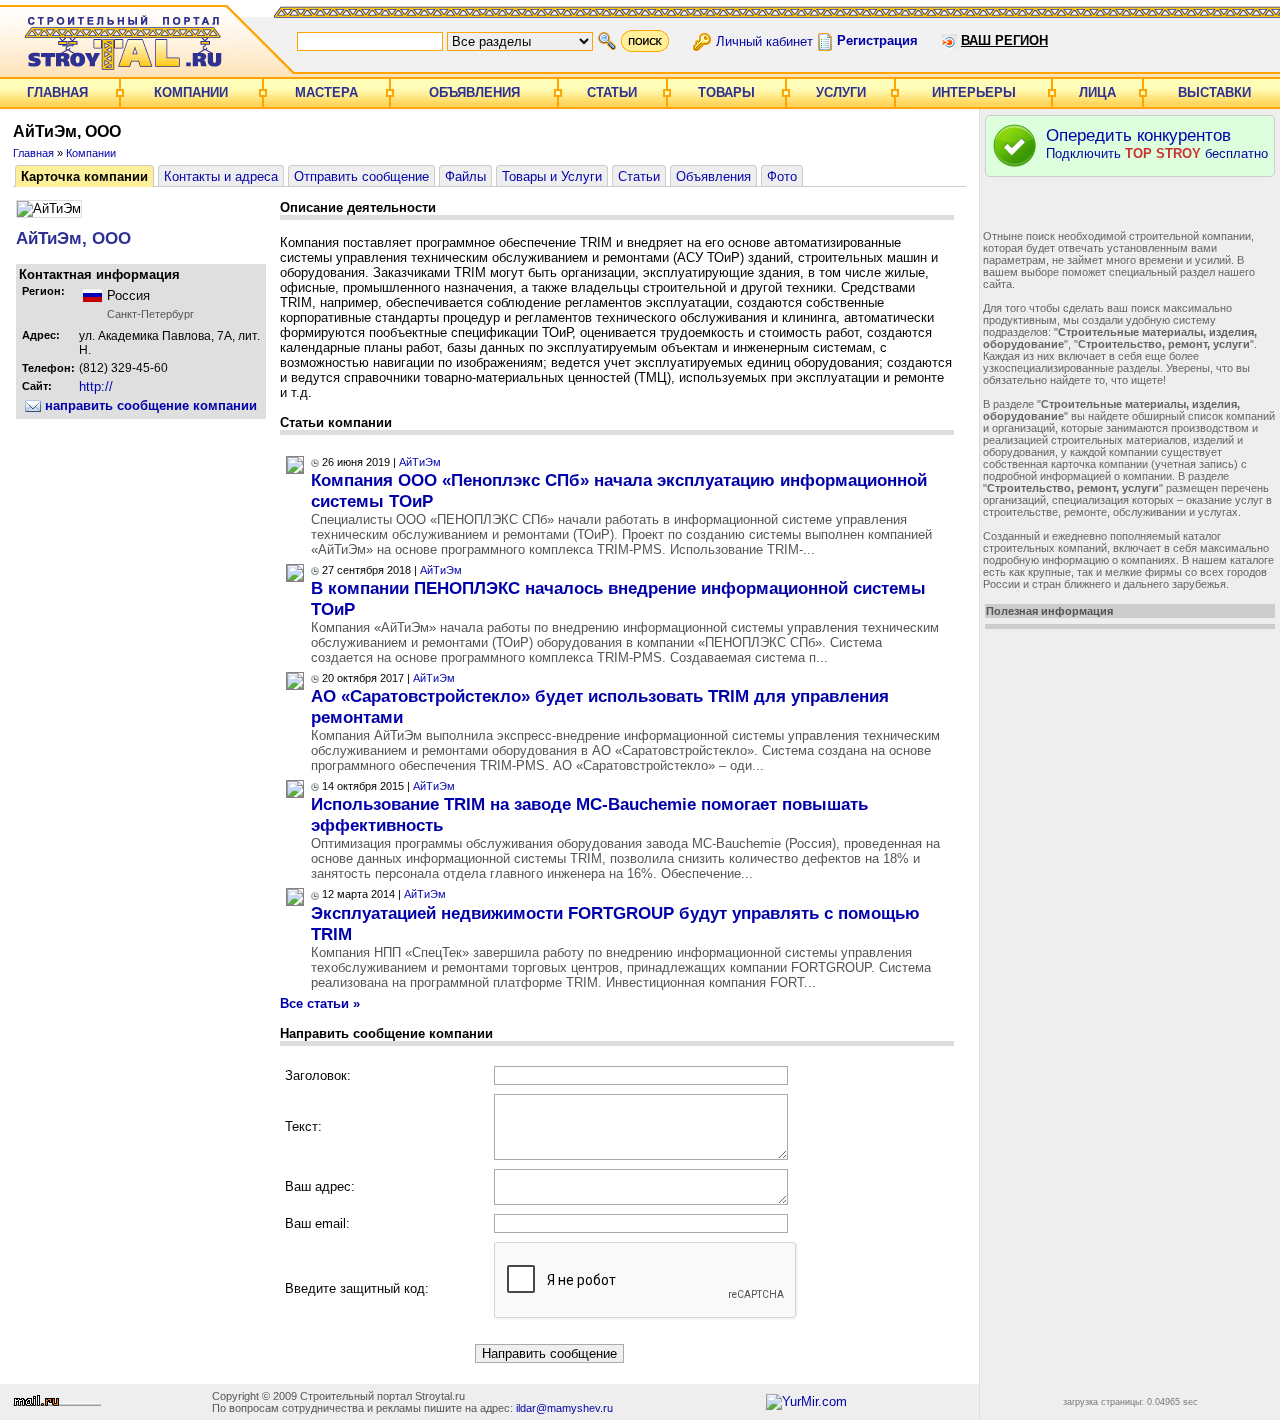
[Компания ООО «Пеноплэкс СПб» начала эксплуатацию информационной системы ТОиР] (295, 469)
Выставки (1214, 92)
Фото (782, 176)
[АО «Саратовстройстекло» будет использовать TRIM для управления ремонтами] (295, 685)
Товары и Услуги (552, 176)
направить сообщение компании (149, 405)
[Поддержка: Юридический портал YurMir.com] (806, 1401)
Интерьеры (974, 92)
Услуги (841, 92)
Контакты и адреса (221, 176)
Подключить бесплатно (1157, 143)
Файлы (465, 176)
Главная (57, 92)
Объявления (474, 92)
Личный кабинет (764, 40)
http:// (96, 386)
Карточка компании (84, 176)
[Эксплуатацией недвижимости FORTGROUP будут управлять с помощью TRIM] (295, 901)
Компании (191, 92)
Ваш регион (1004, 40)
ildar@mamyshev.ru (564, 1408)
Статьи (612, 92)
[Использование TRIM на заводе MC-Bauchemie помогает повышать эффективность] (295, 793)
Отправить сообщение (361, 176)
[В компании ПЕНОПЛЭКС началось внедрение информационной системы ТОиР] (295, 577)
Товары (726, 92)
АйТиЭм (420, 462)
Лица (1097, 92)
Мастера (326, 92)
